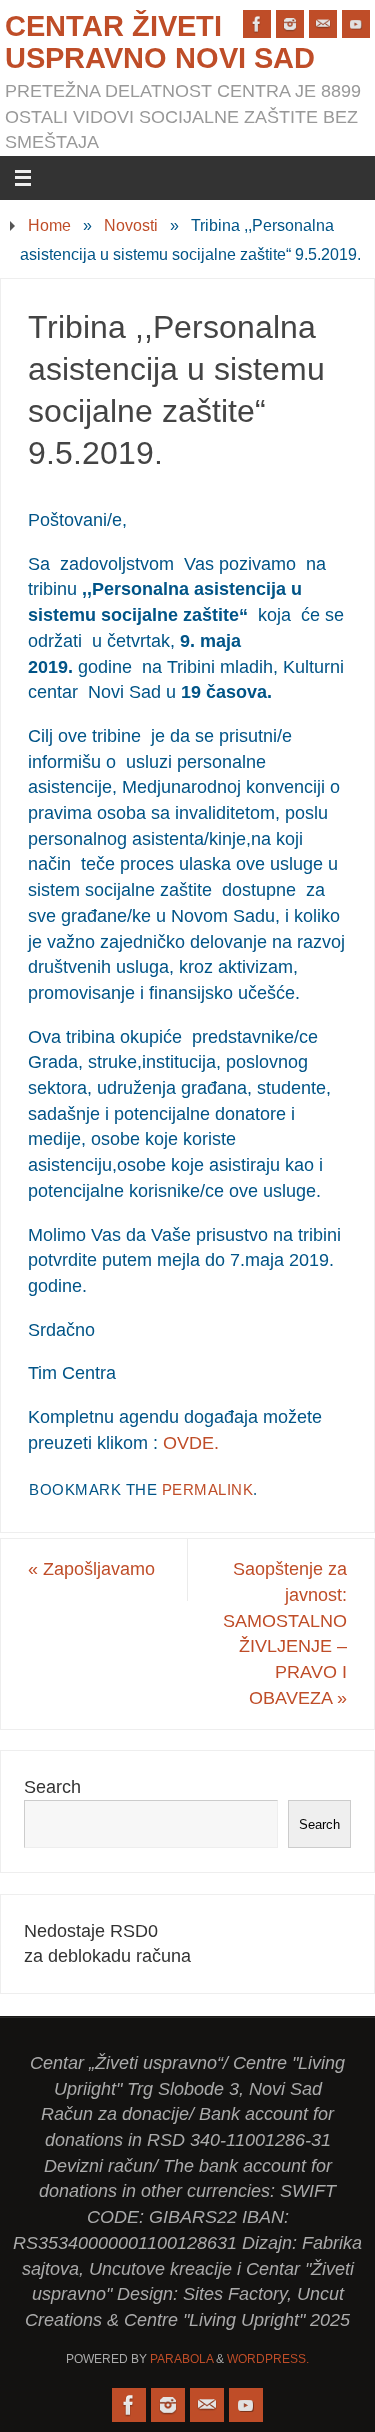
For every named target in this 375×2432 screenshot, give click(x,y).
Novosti (131, 225)
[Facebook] (257, 24)
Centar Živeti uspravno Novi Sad (160, 42)
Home (49, 225)
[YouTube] (356, 24)
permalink (208, 1489)
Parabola (181, 2359)
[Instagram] (290, 24)
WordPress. (268, 2359)
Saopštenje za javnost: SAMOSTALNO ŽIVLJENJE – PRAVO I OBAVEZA (285, 1633)
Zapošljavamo (91, 1569)
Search (52, 1787)
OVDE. (191, 1443)
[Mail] (323, 24)
